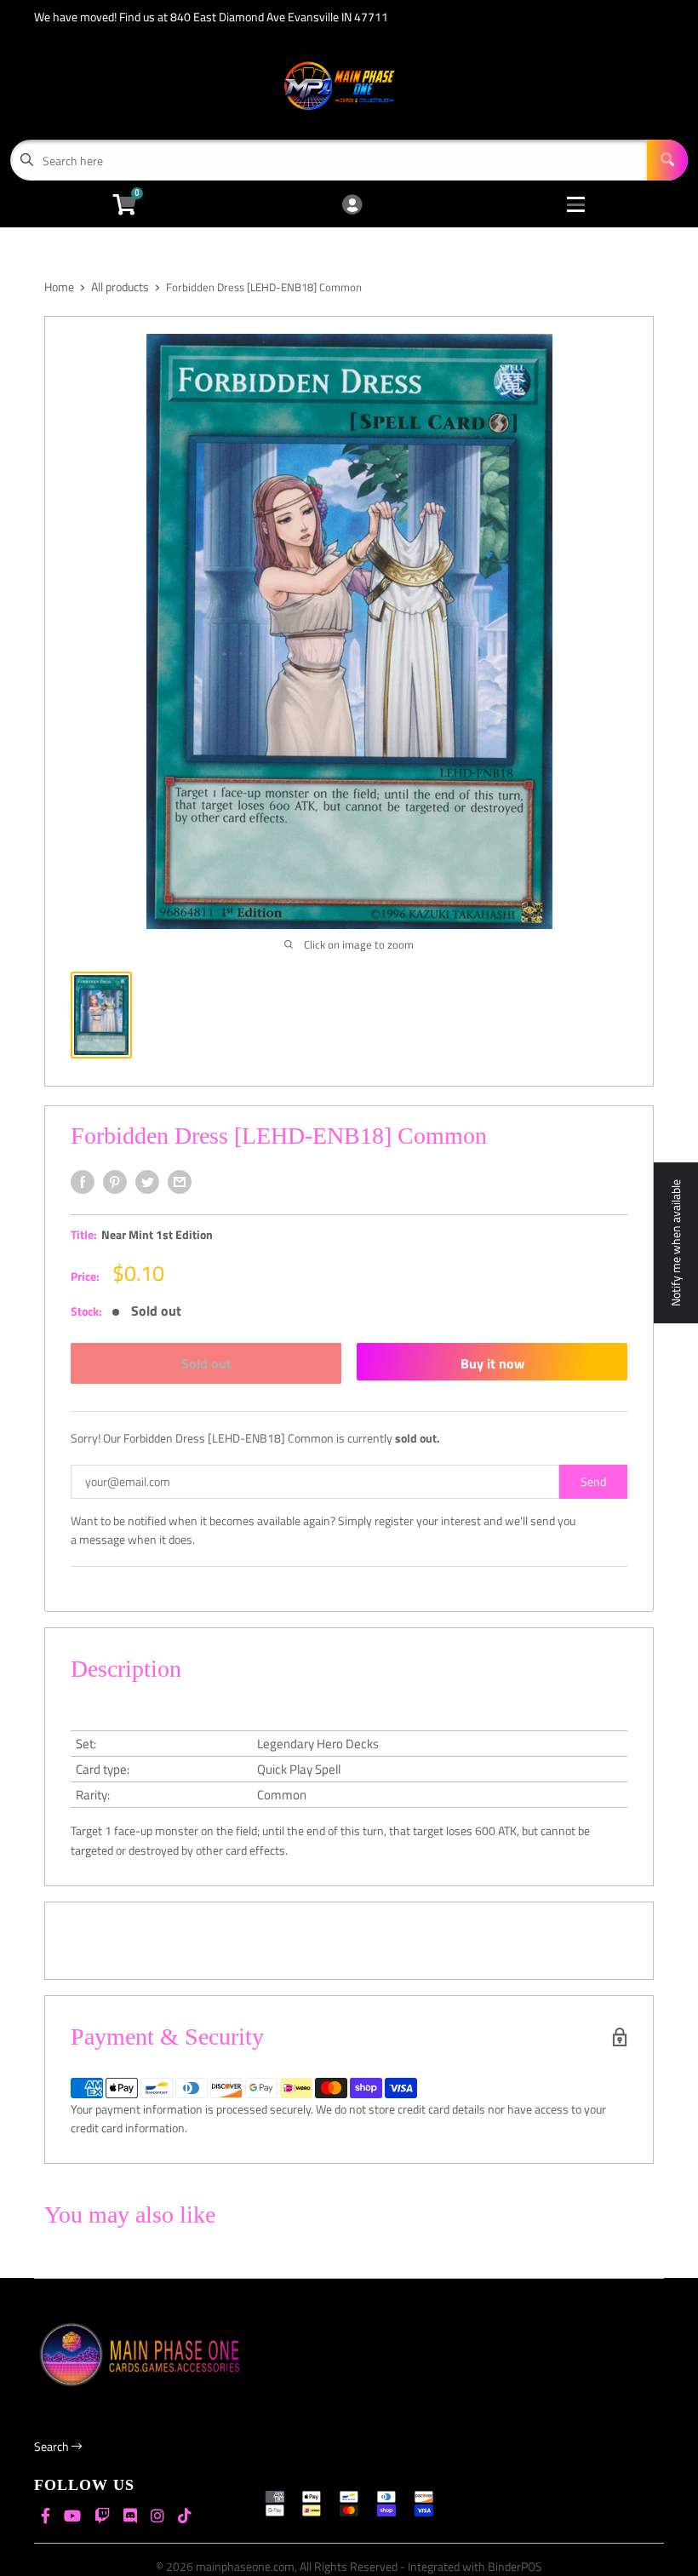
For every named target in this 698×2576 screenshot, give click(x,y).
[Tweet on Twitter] (147, 1182)
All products (120, 287)
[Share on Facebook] (83, 1182)
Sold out (206, 1363)
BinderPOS (515, 2566)
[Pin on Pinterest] (115, 1182)
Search (53, 2446)
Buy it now (492, 1363)
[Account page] (352, 206)
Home (59, 287)
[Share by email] (180, 1182)
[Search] (667, 160)
